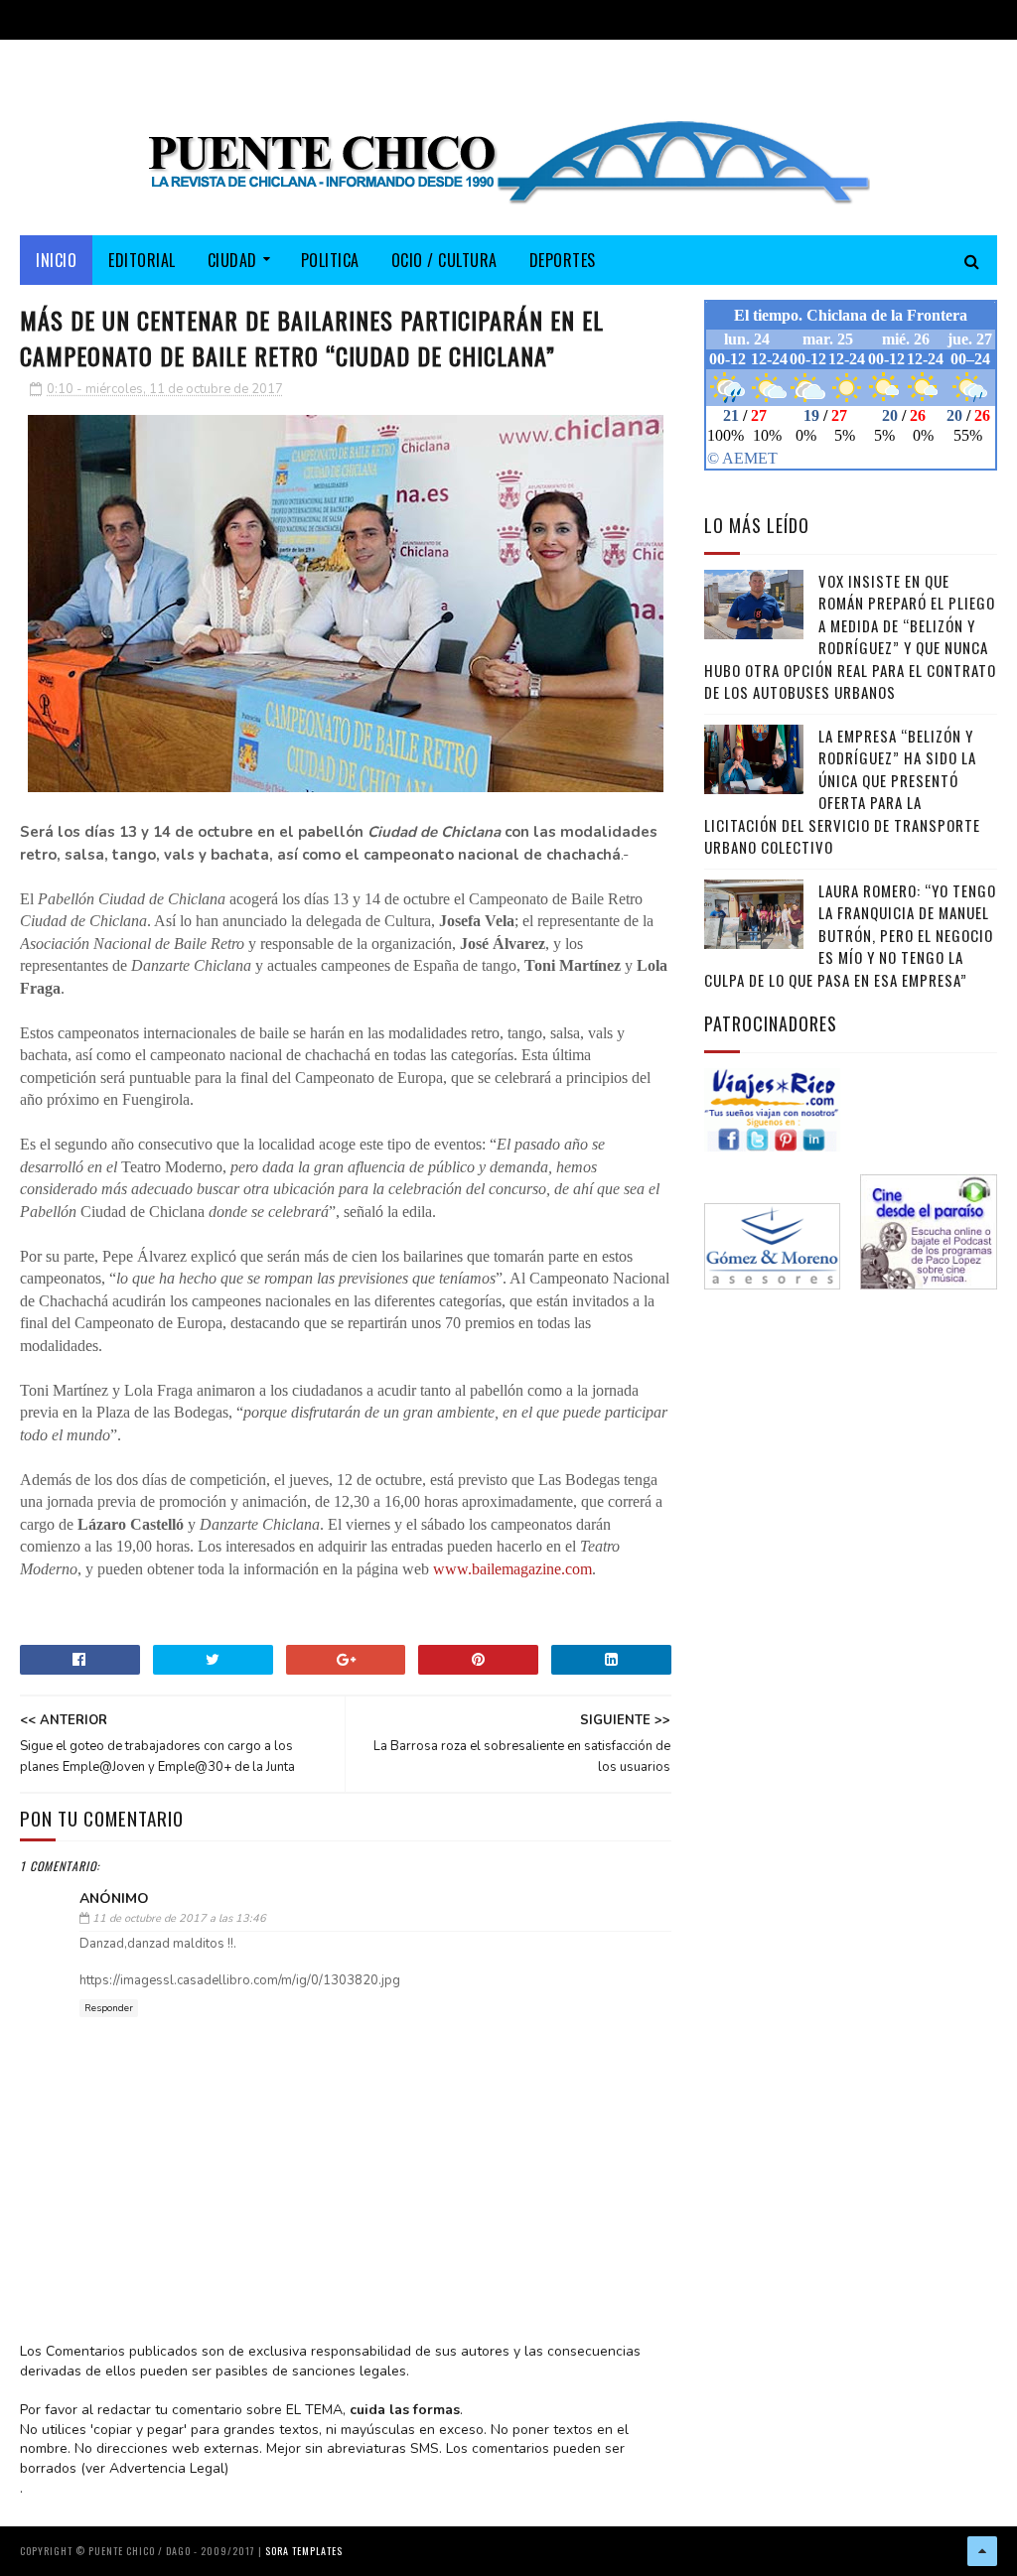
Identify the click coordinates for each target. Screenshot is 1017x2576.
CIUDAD (232, 260)
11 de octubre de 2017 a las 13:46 (179, 1918)
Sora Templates (304, 2551)
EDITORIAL (142, 260)
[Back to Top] (982, 2551)
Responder (109, 2008)
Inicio (56, 260)
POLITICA (330, 260)
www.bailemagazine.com (512, 1569)
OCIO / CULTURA (444, 260)
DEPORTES (563, 260)
